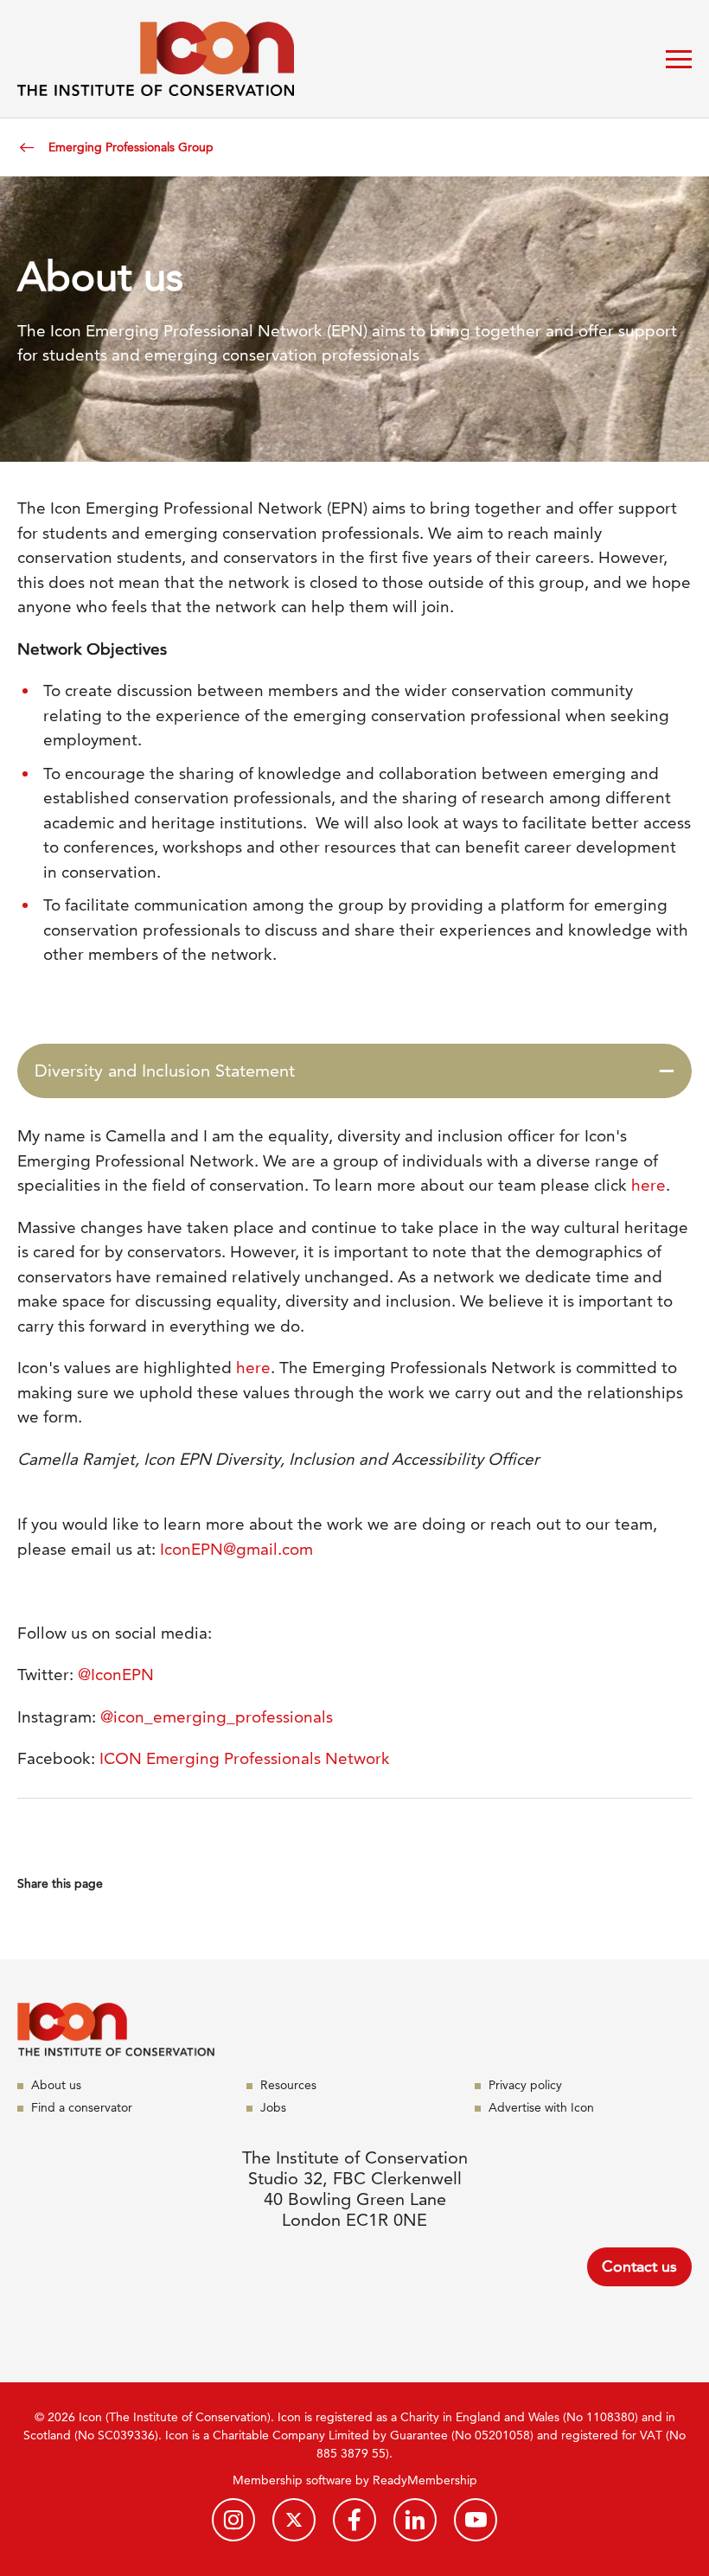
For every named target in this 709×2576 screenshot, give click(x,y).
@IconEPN (116, 1675)
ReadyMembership (425, 2480)
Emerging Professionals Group (131, 147)
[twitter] (294, 2520)
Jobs (273, 2107)
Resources (288, 2085)
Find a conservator (82, 2107)
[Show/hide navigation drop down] (679, 59)
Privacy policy (525, 2085)
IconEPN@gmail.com (236, 1549)
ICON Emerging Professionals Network (245, 1758)
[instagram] (233, 2520)
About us (56, 2085)
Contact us (639, 2266)
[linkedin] (415, 2520)
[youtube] (476, 2520)
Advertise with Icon (541, 2107)
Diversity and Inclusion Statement (165, 1071)
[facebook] (354, 2520)
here (648, 1185)
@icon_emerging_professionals (217, 1717)
